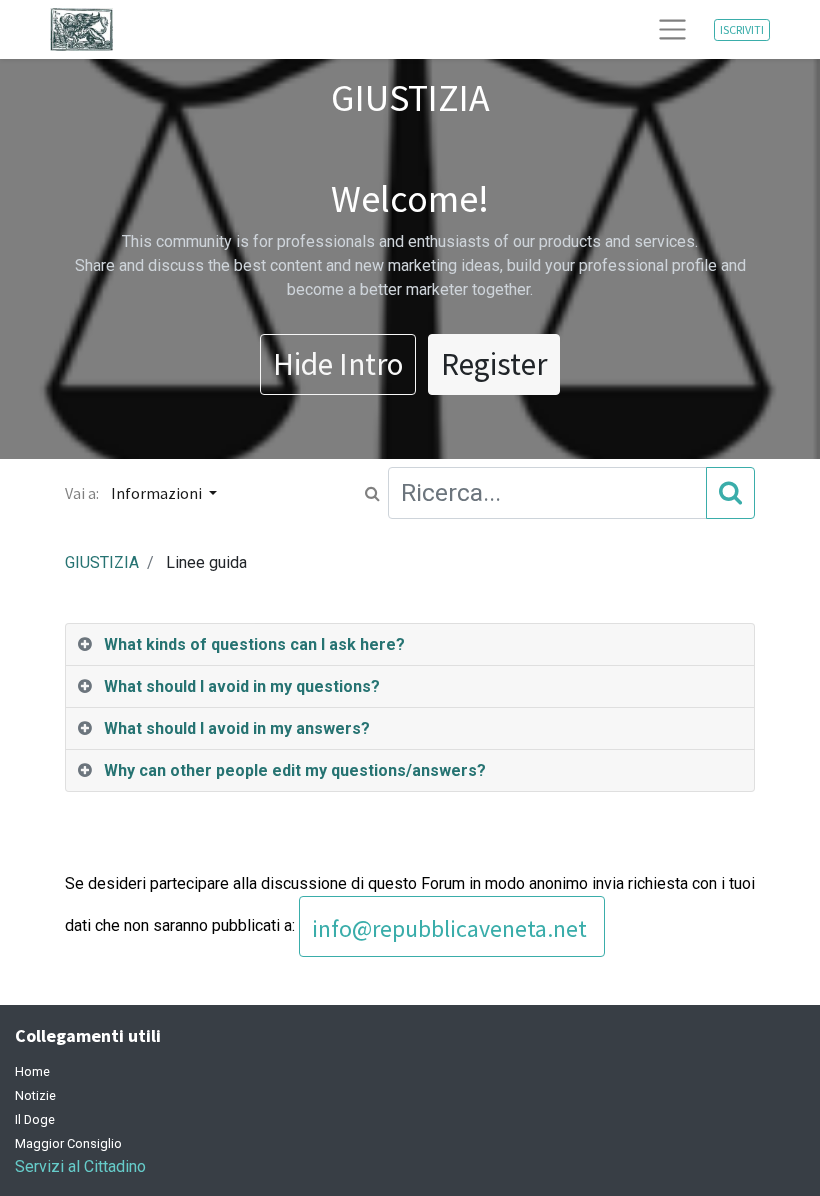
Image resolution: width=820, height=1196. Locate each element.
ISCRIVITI (742, 29)
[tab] (410, 645)
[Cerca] (730, 492)
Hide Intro (338, 364)
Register (494, 364)
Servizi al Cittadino (80, 1166)
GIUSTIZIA (102, 562)
